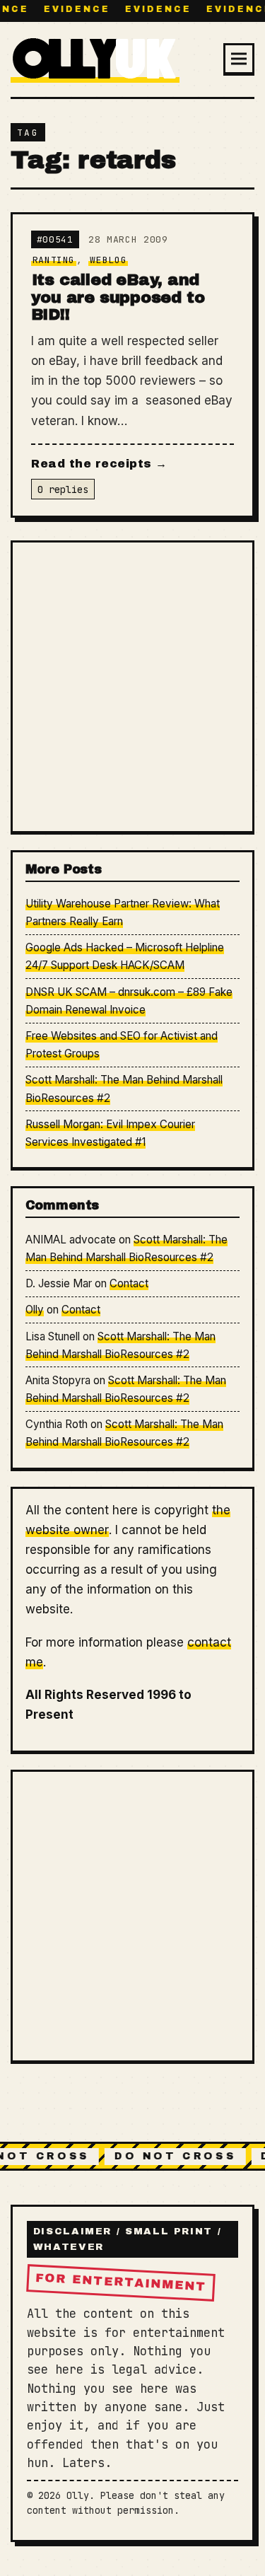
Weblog (108, 260)
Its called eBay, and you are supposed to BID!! (118, 297)
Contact (129, 1283)
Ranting (54, 260)
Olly (35, 1310)
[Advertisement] (132, 686)
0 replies (63, 489)
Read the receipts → (99, 464)
